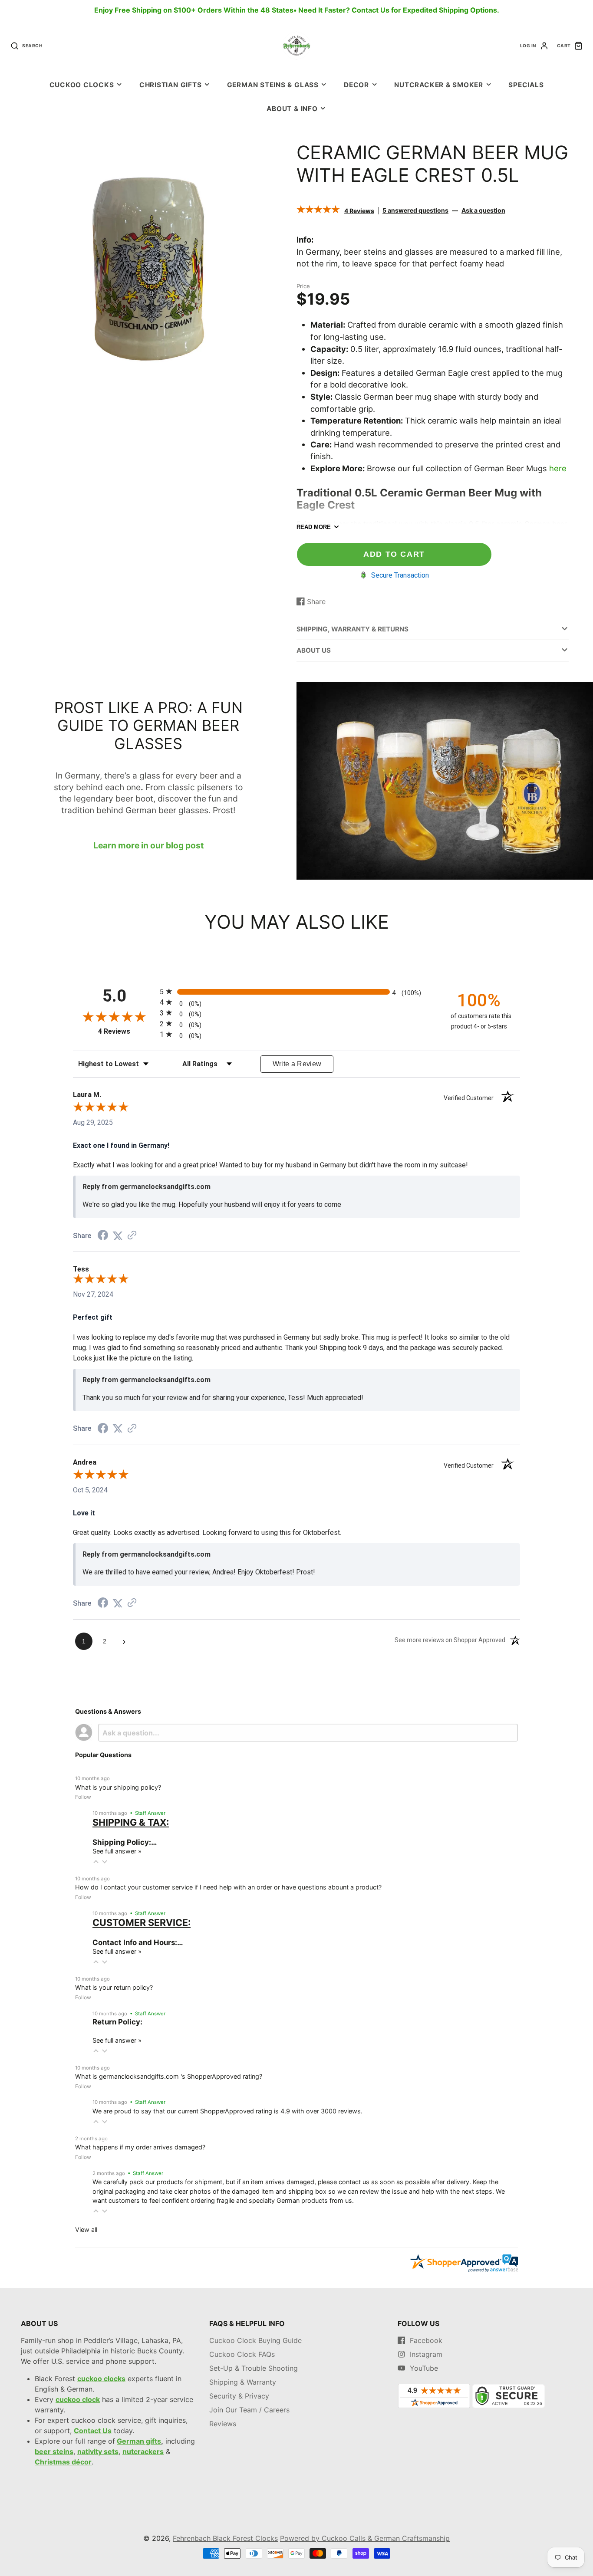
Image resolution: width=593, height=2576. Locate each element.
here (558, 468)
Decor (356, 85)
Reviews (223, 2424)
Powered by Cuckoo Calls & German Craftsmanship (365, 2538)
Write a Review (297, 1064)
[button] (96, 1862)
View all (86, 2229)
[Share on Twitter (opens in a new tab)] (118, 1236)
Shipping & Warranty (243, 2382)
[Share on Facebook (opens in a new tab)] (103, 1236)
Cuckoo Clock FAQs (242, 2354)
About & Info (292, 109)
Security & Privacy (239, 2396)
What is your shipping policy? (118, 1787)
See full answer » (117, 1851)
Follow (83, 1797)
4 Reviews (359, 210)
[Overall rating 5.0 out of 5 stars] (318, 210)
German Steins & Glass (273, 85)
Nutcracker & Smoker (439, 85)
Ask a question (483, 210)
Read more (314, 527)
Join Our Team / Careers (249, 2410)
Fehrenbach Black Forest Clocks (225, 2538)
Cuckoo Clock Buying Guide (255, 2340)
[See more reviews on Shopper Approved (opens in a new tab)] (132, 1236)
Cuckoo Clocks (82, 85)
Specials (526, 85)
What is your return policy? (114, 1987)
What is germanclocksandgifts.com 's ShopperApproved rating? (169, 2076)
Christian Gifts (171, 85)
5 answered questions (415, 210)
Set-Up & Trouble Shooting (254, 2368)
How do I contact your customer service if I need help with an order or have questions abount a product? (228, 1887)
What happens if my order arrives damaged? (140, 2147)
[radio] (296, 991)
